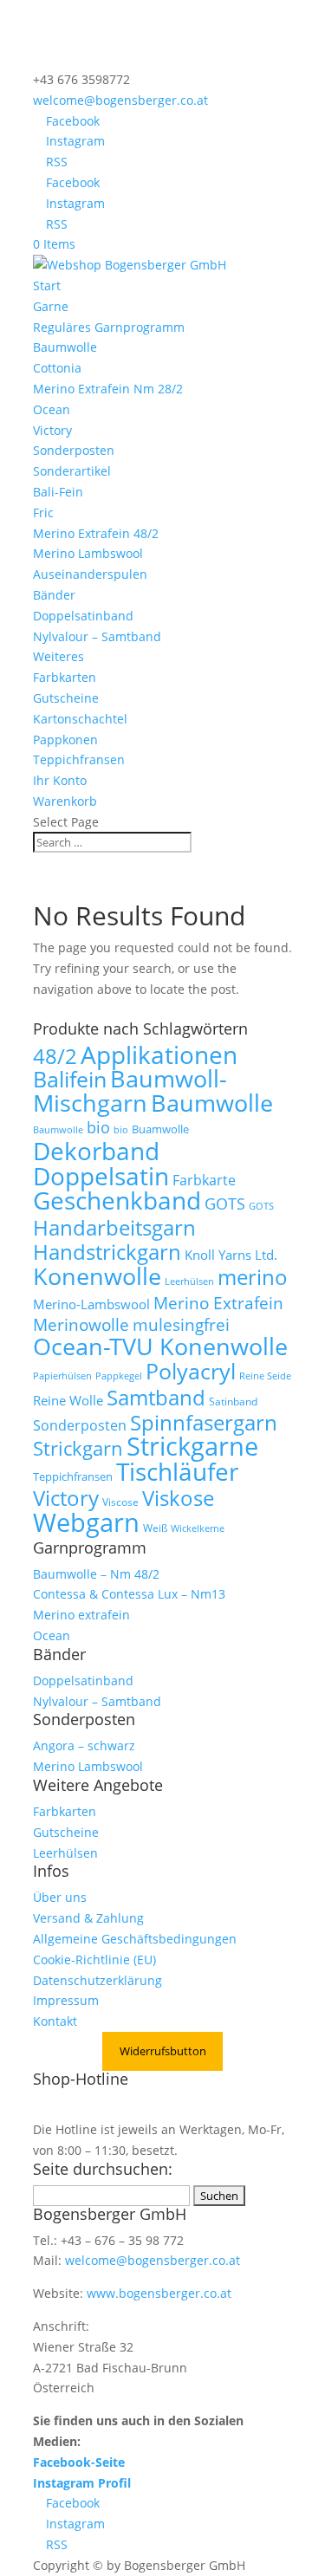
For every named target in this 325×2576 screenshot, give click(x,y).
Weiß (155, 1528)
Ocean (52, 409)
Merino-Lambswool (91, 1304)
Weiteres (58, 656)
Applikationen (159, 1054)
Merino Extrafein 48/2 (96, 533)
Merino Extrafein (218, 1303)
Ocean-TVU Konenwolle (160, 1346)
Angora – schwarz (84, 1745)
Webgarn (86, 1522)
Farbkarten (65, 677)
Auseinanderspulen (90, 574)
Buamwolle (160, 1129)
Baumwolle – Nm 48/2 (96, 1574)
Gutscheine (66, 698)
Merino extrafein (81, 1615)
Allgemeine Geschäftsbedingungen (135, 1939)
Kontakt (55, 2021)
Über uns (60, 1897)
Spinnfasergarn (204, 1422)
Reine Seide (265, 1376)
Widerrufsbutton (163, 2051)
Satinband (233, 1402)
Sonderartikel (72, 471)
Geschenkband (117, 1200)
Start (47, 286)
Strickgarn (78, 1448)
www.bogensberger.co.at (159, 2293)
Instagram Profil (82, 2483)
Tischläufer (177, 1471)
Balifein (70, 1079)
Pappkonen (65, 740)
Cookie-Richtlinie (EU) (94, 1960)
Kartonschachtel (80, 719)
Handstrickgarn (107, 1252)
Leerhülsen (189, 1282)
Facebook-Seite (79, 2462)
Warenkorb (65, 801)
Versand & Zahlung (88, 1918)
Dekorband (96, 1151)
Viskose (178, 1498)
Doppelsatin (101, 1176)
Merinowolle (81, 1324)
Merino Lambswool (88, 553)
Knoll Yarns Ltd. (231, 1255)
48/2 (55, 1056)
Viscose (120, 1502)
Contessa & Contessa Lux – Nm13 (129, 1594)
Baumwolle (65, 347)
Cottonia (57, 368)
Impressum (66, 2000)
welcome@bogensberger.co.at (153, 2260)
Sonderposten (74, 450)
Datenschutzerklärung (97, 1980)
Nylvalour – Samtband (97, 636)
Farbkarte (204, 1180)
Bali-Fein (58, 492)
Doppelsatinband (83, 616)
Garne (51, 306)
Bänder (54, 595)
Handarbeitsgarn (114, 1227)
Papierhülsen (62, 1376)
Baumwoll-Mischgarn (130, 1091)
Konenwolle (97, 1276)
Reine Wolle (68, 1400)
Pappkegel (119, 1376)
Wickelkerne (198, 1528)
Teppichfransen (79, 759)
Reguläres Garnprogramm (109, 327)
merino (253, 1277)
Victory (52, 430)
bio (98, 1127)
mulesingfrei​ (181, 1324)
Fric (43, 513)
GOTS (225, 1204)
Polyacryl (191, 1371)
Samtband (156, 1397)
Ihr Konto (60, 780)
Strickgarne (192, 1446)
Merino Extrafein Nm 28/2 (108, 389)
